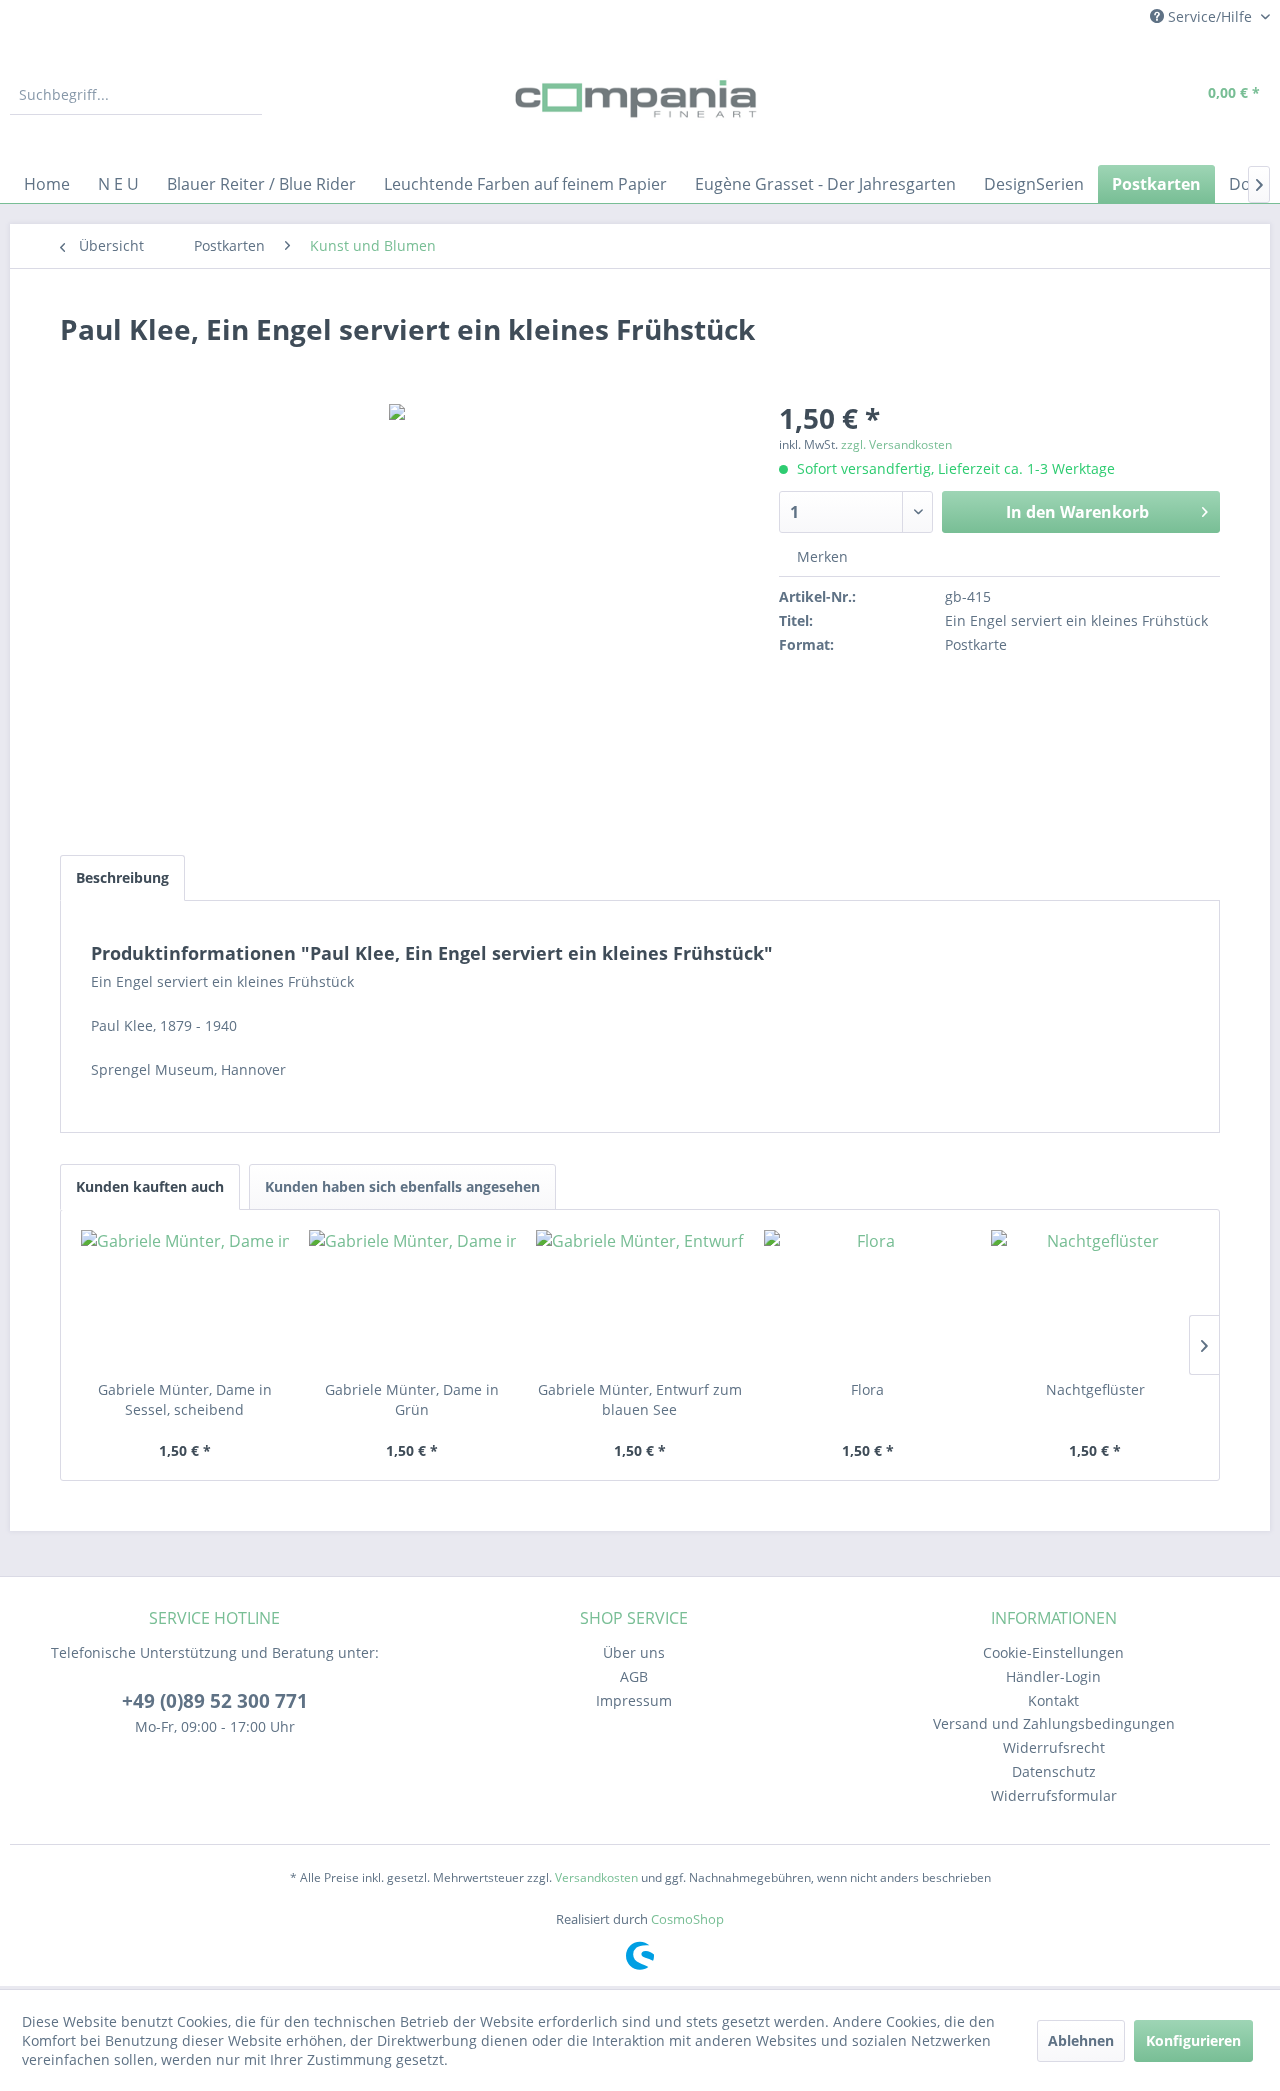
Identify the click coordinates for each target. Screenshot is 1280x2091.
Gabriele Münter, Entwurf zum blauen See (640, 1399)
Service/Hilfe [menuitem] (1210, 16)
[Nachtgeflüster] (1095, 1300)
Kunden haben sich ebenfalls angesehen (402, 1186)
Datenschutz (1054, 1771)
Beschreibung (122, 877)
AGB (634, 1676)
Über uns (634, 1652)
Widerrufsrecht (1054, 1747)
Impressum (634, 1700)
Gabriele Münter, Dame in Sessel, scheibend (185, 1399)
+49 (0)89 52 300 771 (215, 1701)
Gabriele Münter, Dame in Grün (412, 1399)
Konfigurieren (1193, 2040)
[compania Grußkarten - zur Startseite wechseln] (640, 100)
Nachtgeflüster (1095, 1389)
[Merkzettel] (1085, 95)
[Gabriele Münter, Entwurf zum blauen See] (640, 1300)
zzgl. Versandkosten (896, 444)
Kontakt (1053, 1700)
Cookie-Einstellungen (1053, 1652)
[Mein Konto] (1130, 95)
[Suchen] (244, 95)
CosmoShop (687, 1919)
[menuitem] (136, 95)
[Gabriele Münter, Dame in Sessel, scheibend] (185, 1300)
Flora (867, 1389)
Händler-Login (1053, 1676)
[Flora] (868, 1300)
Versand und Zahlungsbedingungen (1054, 1723)
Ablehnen (1081, 2040)
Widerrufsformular (1054, 1795)
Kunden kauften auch (150, 1186)
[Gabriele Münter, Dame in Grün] (413, 1300)
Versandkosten (596, 1877)
